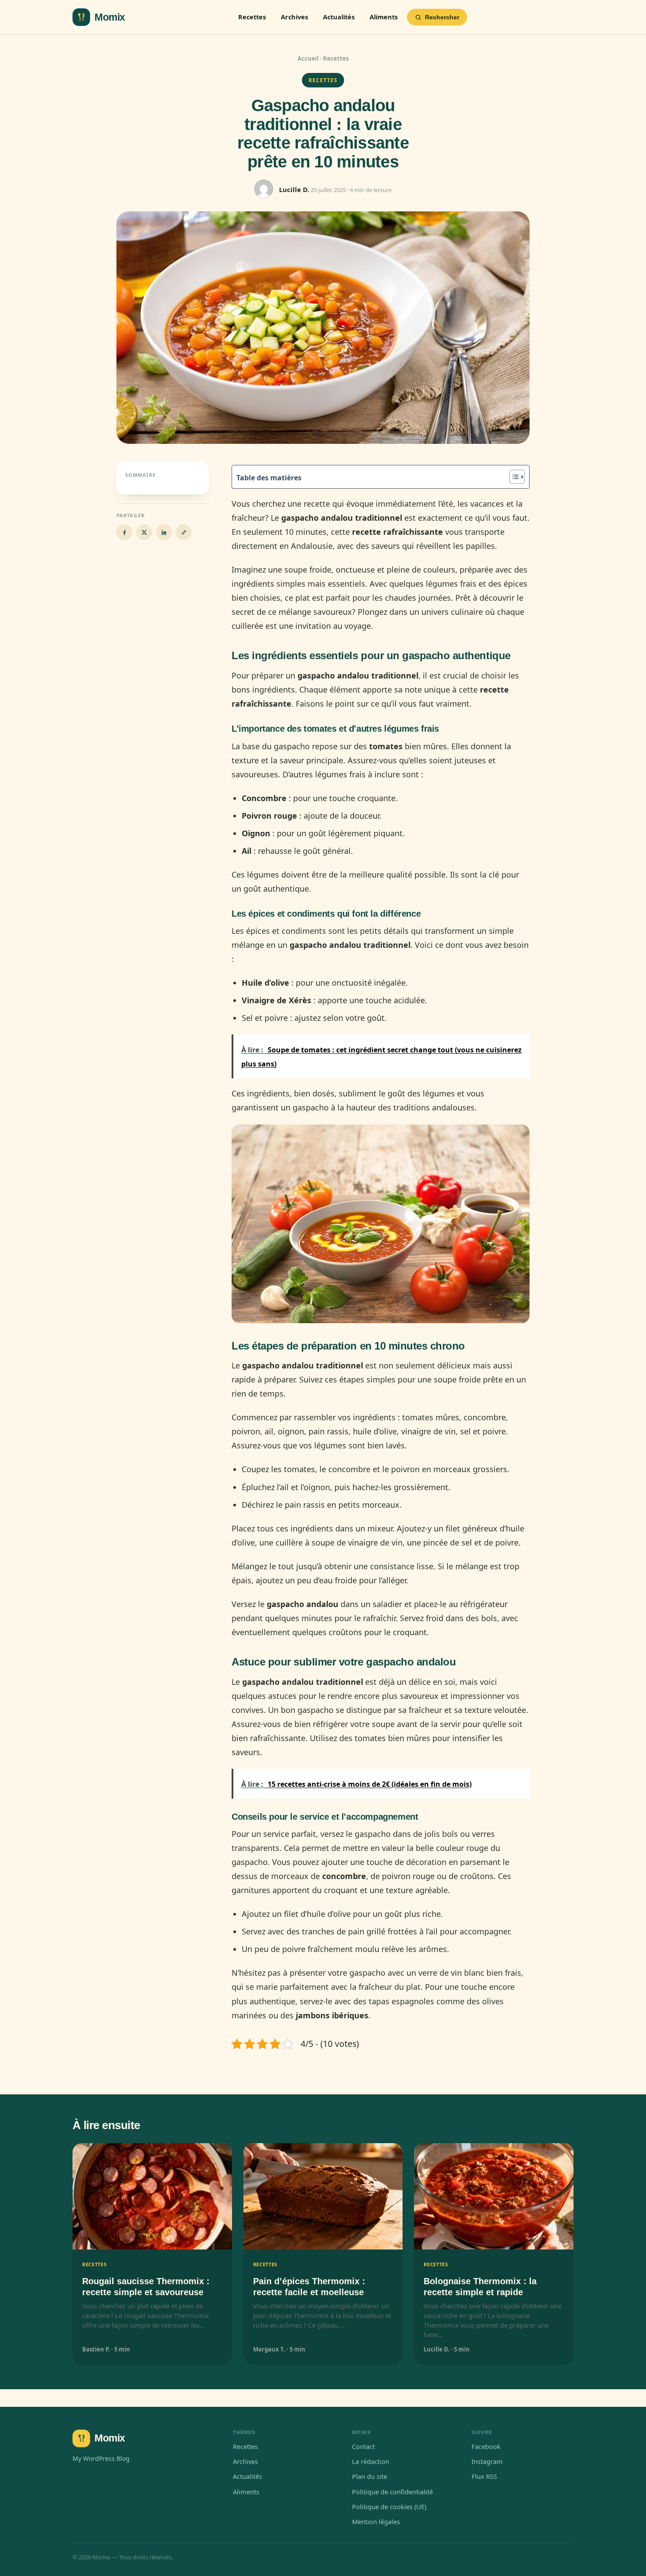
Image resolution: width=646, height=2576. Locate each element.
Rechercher (442, 17)
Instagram (487, 2461)
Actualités (339, 17)
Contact (363, 2446)
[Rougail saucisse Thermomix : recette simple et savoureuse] (152, 2196)
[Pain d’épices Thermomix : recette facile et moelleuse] (323, 2196)
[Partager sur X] (144, 532)
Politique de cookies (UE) (389, 2507)
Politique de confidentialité (392, 2492)
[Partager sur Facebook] (124, 532)
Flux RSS (484, 2476)
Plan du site (370, 2476)
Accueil (308, 58)
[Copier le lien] (184, 532)
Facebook (486, 2446)
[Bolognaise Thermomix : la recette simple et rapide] (494, 2196)
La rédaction (371, 2461)
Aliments (384, 17)
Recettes (252, 17)
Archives (294, 17)
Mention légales (376, 2522)
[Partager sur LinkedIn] (164, 532)
